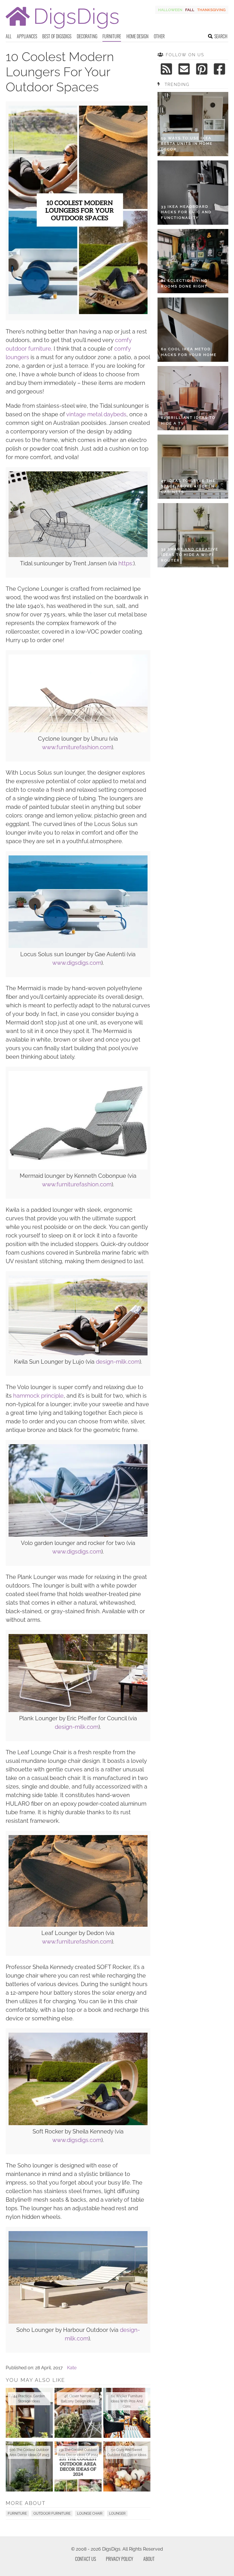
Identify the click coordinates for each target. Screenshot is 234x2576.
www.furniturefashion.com (77, 747)
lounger (117, 2513)
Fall (190, 10)
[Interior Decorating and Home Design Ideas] (62, 29)
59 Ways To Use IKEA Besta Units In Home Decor (187, 144)
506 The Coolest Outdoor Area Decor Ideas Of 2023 (29, 2452)
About (149, 2559)
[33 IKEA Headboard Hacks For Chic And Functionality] (193, 193)
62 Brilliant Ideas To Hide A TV (188, 420)
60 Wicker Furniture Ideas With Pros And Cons (127, 2401)
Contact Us (85, 2559)
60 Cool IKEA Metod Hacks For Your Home (189, 352)
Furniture (112, 36)
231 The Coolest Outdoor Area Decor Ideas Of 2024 (78, 2452)
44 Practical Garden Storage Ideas (29, 2399)
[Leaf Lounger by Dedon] (78, 1925)
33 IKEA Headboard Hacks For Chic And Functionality (186, 212)
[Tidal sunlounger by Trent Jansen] (78, 555)
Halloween (170, 10)
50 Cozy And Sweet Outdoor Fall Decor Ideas (127, 2452)
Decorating (87, 36)
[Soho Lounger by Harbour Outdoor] (78, 2322)
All (9, 36)
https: (126, 563)
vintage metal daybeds (96, 414)
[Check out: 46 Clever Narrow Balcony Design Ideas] (78, 2413)
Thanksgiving (211, 10)
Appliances (27, 36)
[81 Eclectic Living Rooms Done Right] (193, 261)
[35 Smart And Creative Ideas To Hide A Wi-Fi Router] (193, 535)
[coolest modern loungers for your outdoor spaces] (78, 313)
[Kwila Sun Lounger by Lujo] (78, 1354)
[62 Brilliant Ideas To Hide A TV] (193, 398)
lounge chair (90, 2513)
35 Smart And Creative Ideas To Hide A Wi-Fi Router (190, 555)
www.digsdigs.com (77, 963)
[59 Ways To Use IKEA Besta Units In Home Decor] (193, 124)
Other (159, 36)
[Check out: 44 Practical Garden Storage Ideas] (29, 2413)
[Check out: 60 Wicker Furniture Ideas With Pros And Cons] (127, 2413)
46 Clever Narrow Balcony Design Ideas (78, 2399)
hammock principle (38, 1396)
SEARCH (221, 36)
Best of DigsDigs (57, 36)
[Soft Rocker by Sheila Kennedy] (78, 2124)
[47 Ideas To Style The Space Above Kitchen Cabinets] (193, 467)
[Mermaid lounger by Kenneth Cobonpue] (78, 1168)
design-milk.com (118, 1362)
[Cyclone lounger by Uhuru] (78, 731)
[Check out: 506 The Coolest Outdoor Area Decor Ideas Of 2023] (29, 2467)
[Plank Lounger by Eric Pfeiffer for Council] (78, 1710)
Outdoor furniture (52, 2513)
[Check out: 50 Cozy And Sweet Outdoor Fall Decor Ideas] (127, 2467)
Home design (137, 36)
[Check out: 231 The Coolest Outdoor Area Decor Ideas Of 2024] (78, 2467)
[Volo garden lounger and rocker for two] (78, 1535)
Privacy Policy (120, 2559)
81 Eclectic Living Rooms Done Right (184, 283)
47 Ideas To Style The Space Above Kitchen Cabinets (188, 486)
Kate (72, 2368)
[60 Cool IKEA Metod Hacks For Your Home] (193, 330)
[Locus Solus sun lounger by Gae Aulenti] (78, 946)
